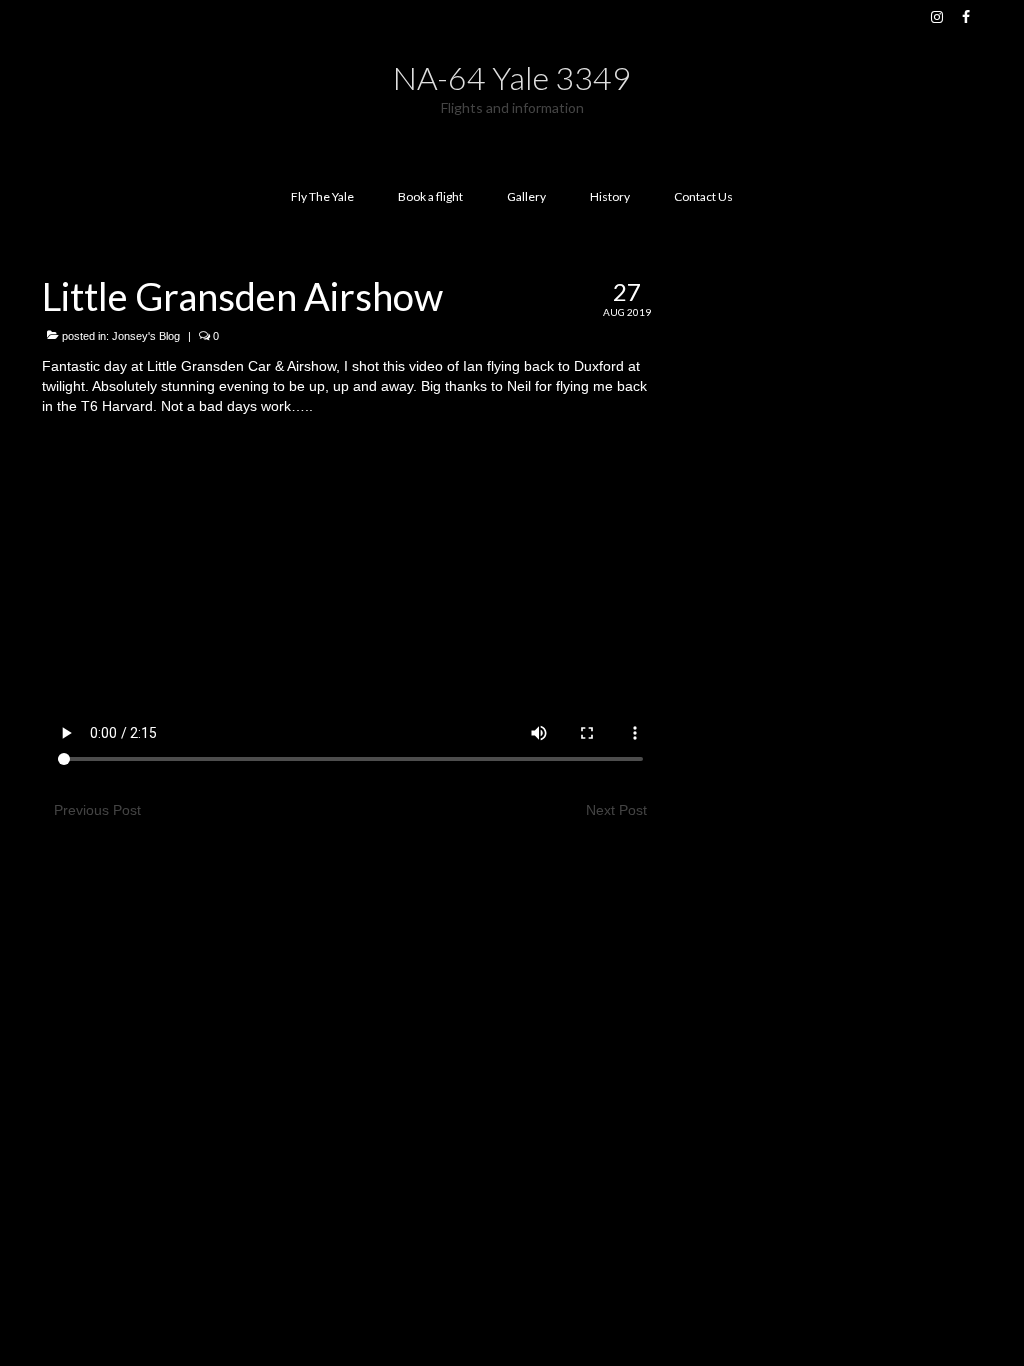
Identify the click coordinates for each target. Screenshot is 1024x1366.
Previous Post (97, 810)
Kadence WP (299, 962)
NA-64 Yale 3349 (512, 77)
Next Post (616, 810)
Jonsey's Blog (146, 336)
